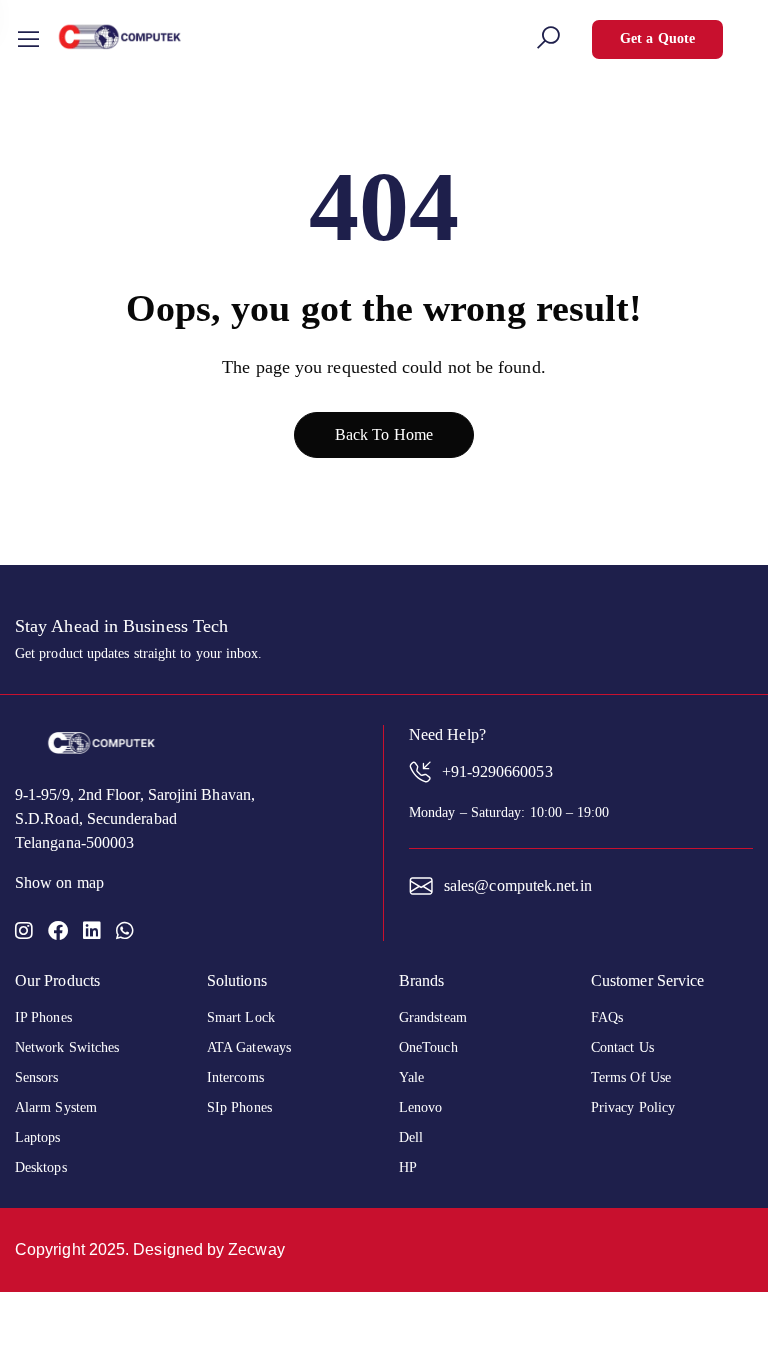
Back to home (384, 434)
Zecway (256, 1249)
